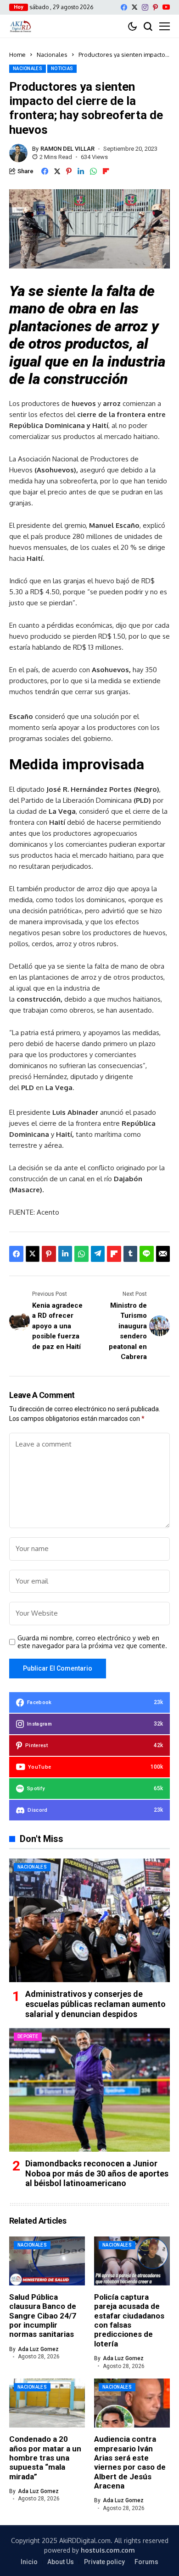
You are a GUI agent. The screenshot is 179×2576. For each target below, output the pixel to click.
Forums (146, 2562)
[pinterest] (155, 7)
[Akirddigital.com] (21, 26)
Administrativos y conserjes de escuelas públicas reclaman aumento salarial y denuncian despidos (95, 2004)
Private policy (104, 2562)
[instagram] (145, 7)
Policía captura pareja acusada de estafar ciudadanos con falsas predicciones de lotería (129, 2320)
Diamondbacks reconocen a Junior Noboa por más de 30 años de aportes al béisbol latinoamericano (97, 2173)
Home (17, 55)
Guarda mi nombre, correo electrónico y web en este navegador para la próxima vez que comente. (92, 1642)
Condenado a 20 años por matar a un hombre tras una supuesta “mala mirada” (45, 2458)
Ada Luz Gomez (38, 2349)
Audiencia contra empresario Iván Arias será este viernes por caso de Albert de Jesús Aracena (130, 2462)
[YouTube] (166, 7)
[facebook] (124, 7)
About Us (61, 2562)
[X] (134, 7)
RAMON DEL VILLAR (67, 149)
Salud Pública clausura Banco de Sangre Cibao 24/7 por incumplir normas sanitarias (43, 2316)
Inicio (29, 2562)
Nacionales (52, 55)
